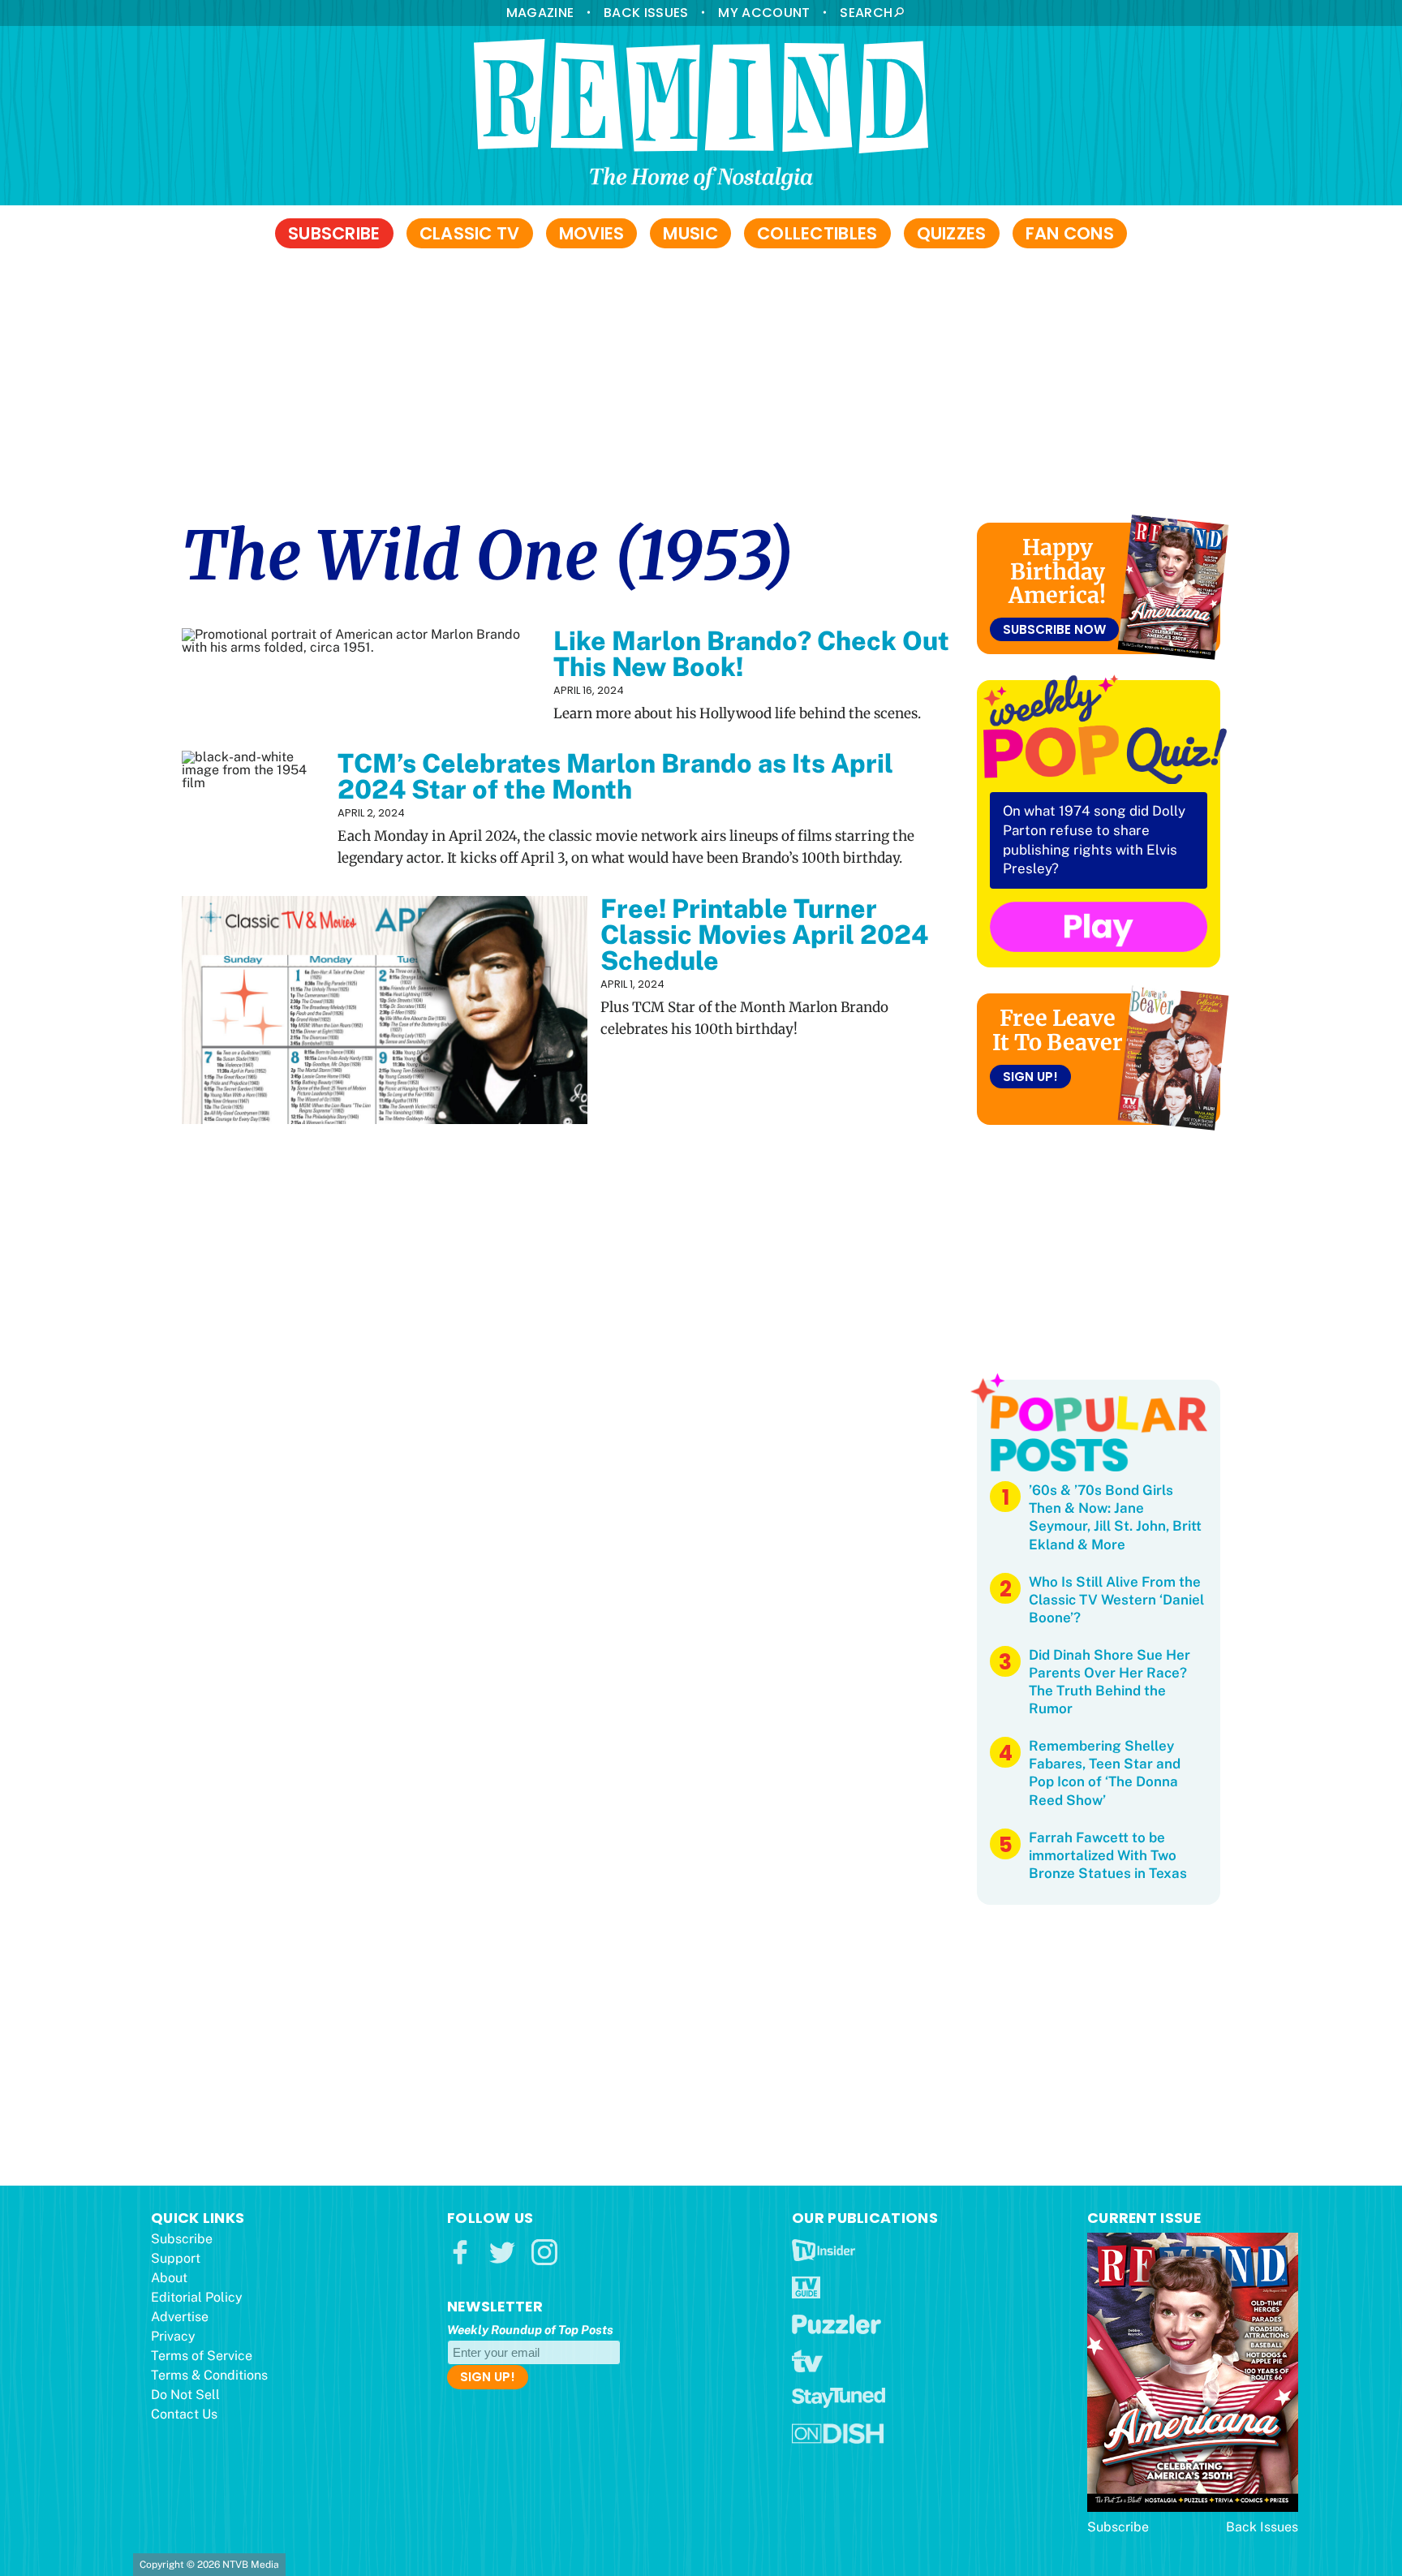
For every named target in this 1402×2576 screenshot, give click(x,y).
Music (690, 233)
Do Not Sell (185, 2395)
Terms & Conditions (209, 2375)
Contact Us (184, 2414)
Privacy (173, 2336)
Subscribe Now (1054, 629)
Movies (592, 233)
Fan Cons (1070, 233)
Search (866, 13)
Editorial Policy (197, 2297)
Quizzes (952, 233)
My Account (764, 13)
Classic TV (470, 233)
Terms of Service (202, 2356)
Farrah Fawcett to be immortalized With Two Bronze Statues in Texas (1108, 1855)
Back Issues (646, 13)
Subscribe (334, 233)
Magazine (540, 13)
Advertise (180, 2317)
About (169, 2278)
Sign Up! (1030, 1077)
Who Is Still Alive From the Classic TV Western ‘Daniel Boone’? (1116, 1600)
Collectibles (817, 233)
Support (176, 2258)
